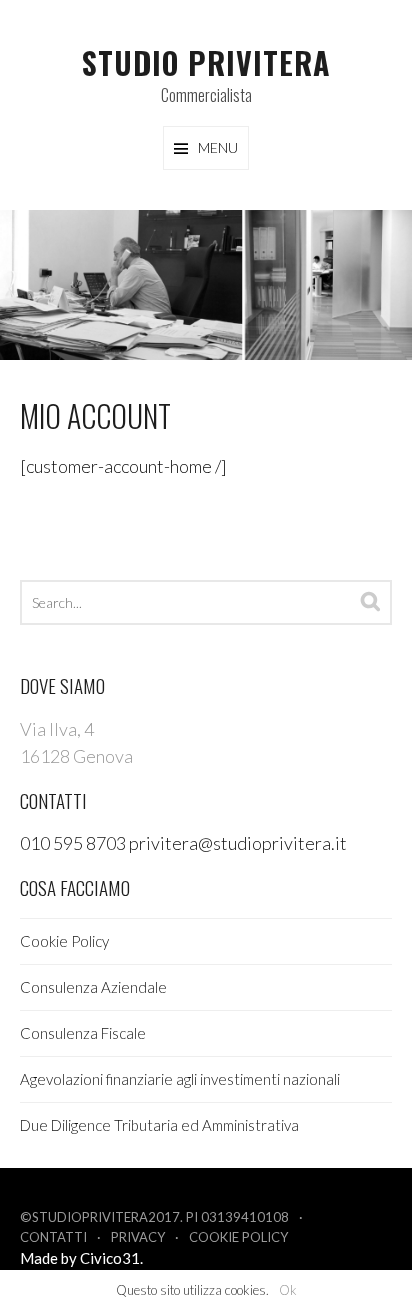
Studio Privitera (206, 62)
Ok (288, 1290)
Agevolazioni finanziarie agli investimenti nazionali (180, 1079)
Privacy (138, 1237)
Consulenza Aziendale (93, 987)
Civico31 (110, 1258)
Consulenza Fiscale (83, 1033)
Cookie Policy (64, 941)
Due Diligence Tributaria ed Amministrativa (159, 1125)
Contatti (53, 1237)
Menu (218, 147)
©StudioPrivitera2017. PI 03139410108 (154, 1217)
